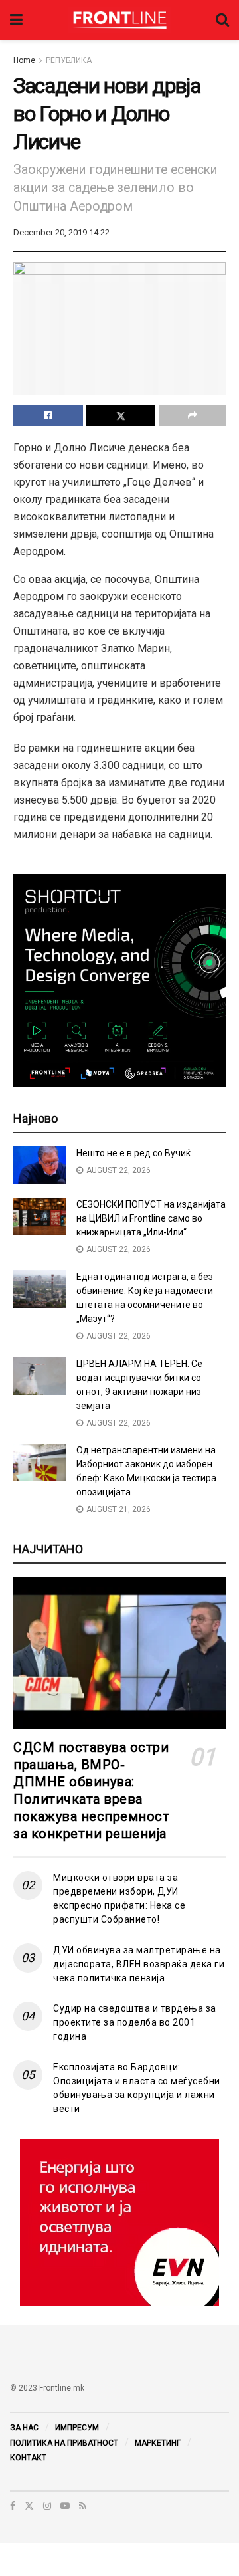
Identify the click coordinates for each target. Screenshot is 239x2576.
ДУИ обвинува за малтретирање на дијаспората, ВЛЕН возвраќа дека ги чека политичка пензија (139, 1964)
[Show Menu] (16, 20)
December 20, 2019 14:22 (61, 232)
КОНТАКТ (28, 2458)
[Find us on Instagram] (47, 2506)
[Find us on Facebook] (13, 2506)
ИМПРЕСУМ (77, 2428)
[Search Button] (222, 20)
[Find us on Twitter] (29, 2506)
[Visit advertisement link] (119, 2222)
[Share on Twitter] (121, 415)
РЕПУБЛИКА (69, 60)
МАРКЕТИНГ (158, 2443)
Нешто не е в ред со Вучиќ (133, 1153)
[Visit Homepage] (119, 20)
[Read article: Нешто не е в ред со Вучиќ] (40, 1165)
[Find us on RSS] (83, 2506)
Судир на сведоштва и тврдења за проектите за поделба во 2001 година (135, 2022)
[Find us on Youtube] (65, 2506)
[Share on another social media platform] (192, 415)
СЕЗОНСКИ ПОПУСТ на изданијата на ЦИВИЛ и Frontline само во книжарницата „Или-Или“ (151, 1218)
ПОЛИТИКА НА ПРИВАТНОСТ (64, 2443)
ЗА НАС (24, 2428)
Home (24, 60)
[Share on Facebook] (48, 415)
